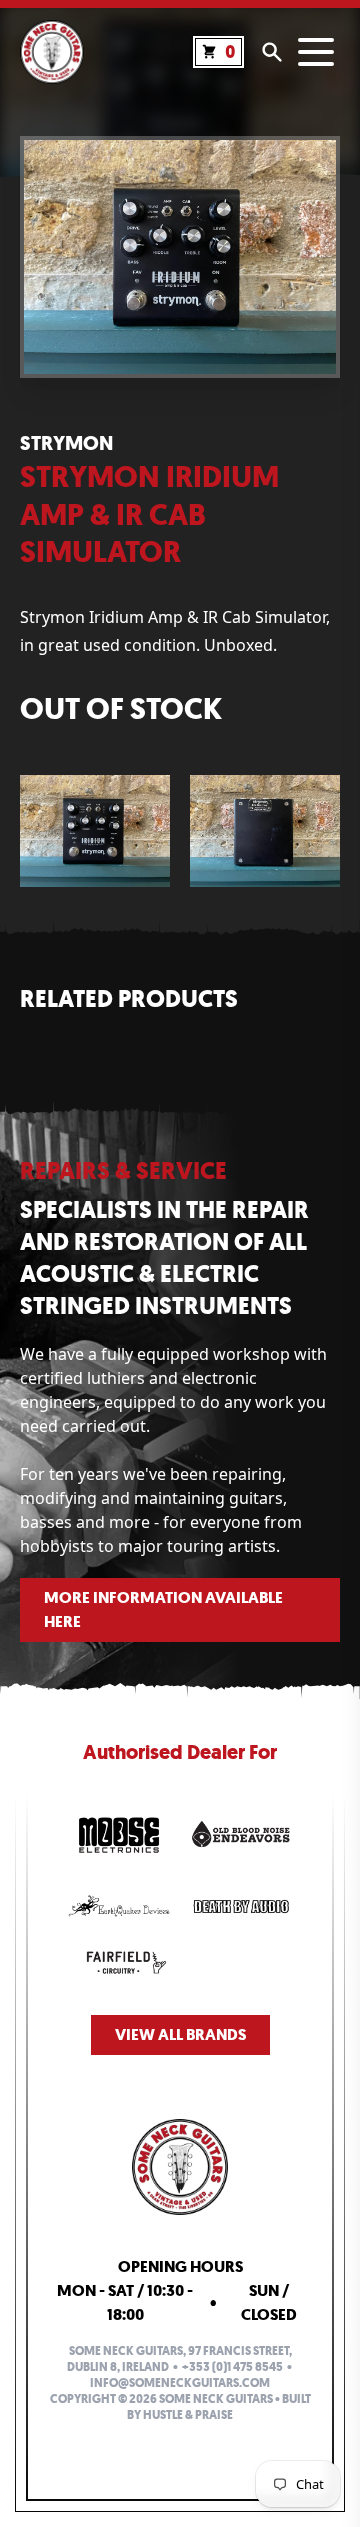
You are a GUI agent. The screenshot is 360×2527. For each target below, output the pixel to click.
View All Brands (180, 2034)
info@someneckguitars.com (180, 2383)
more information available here (163, 1609)
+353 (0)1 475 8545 (232, 2367)
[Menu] (316, 52)
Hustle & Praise (188, 2415)
